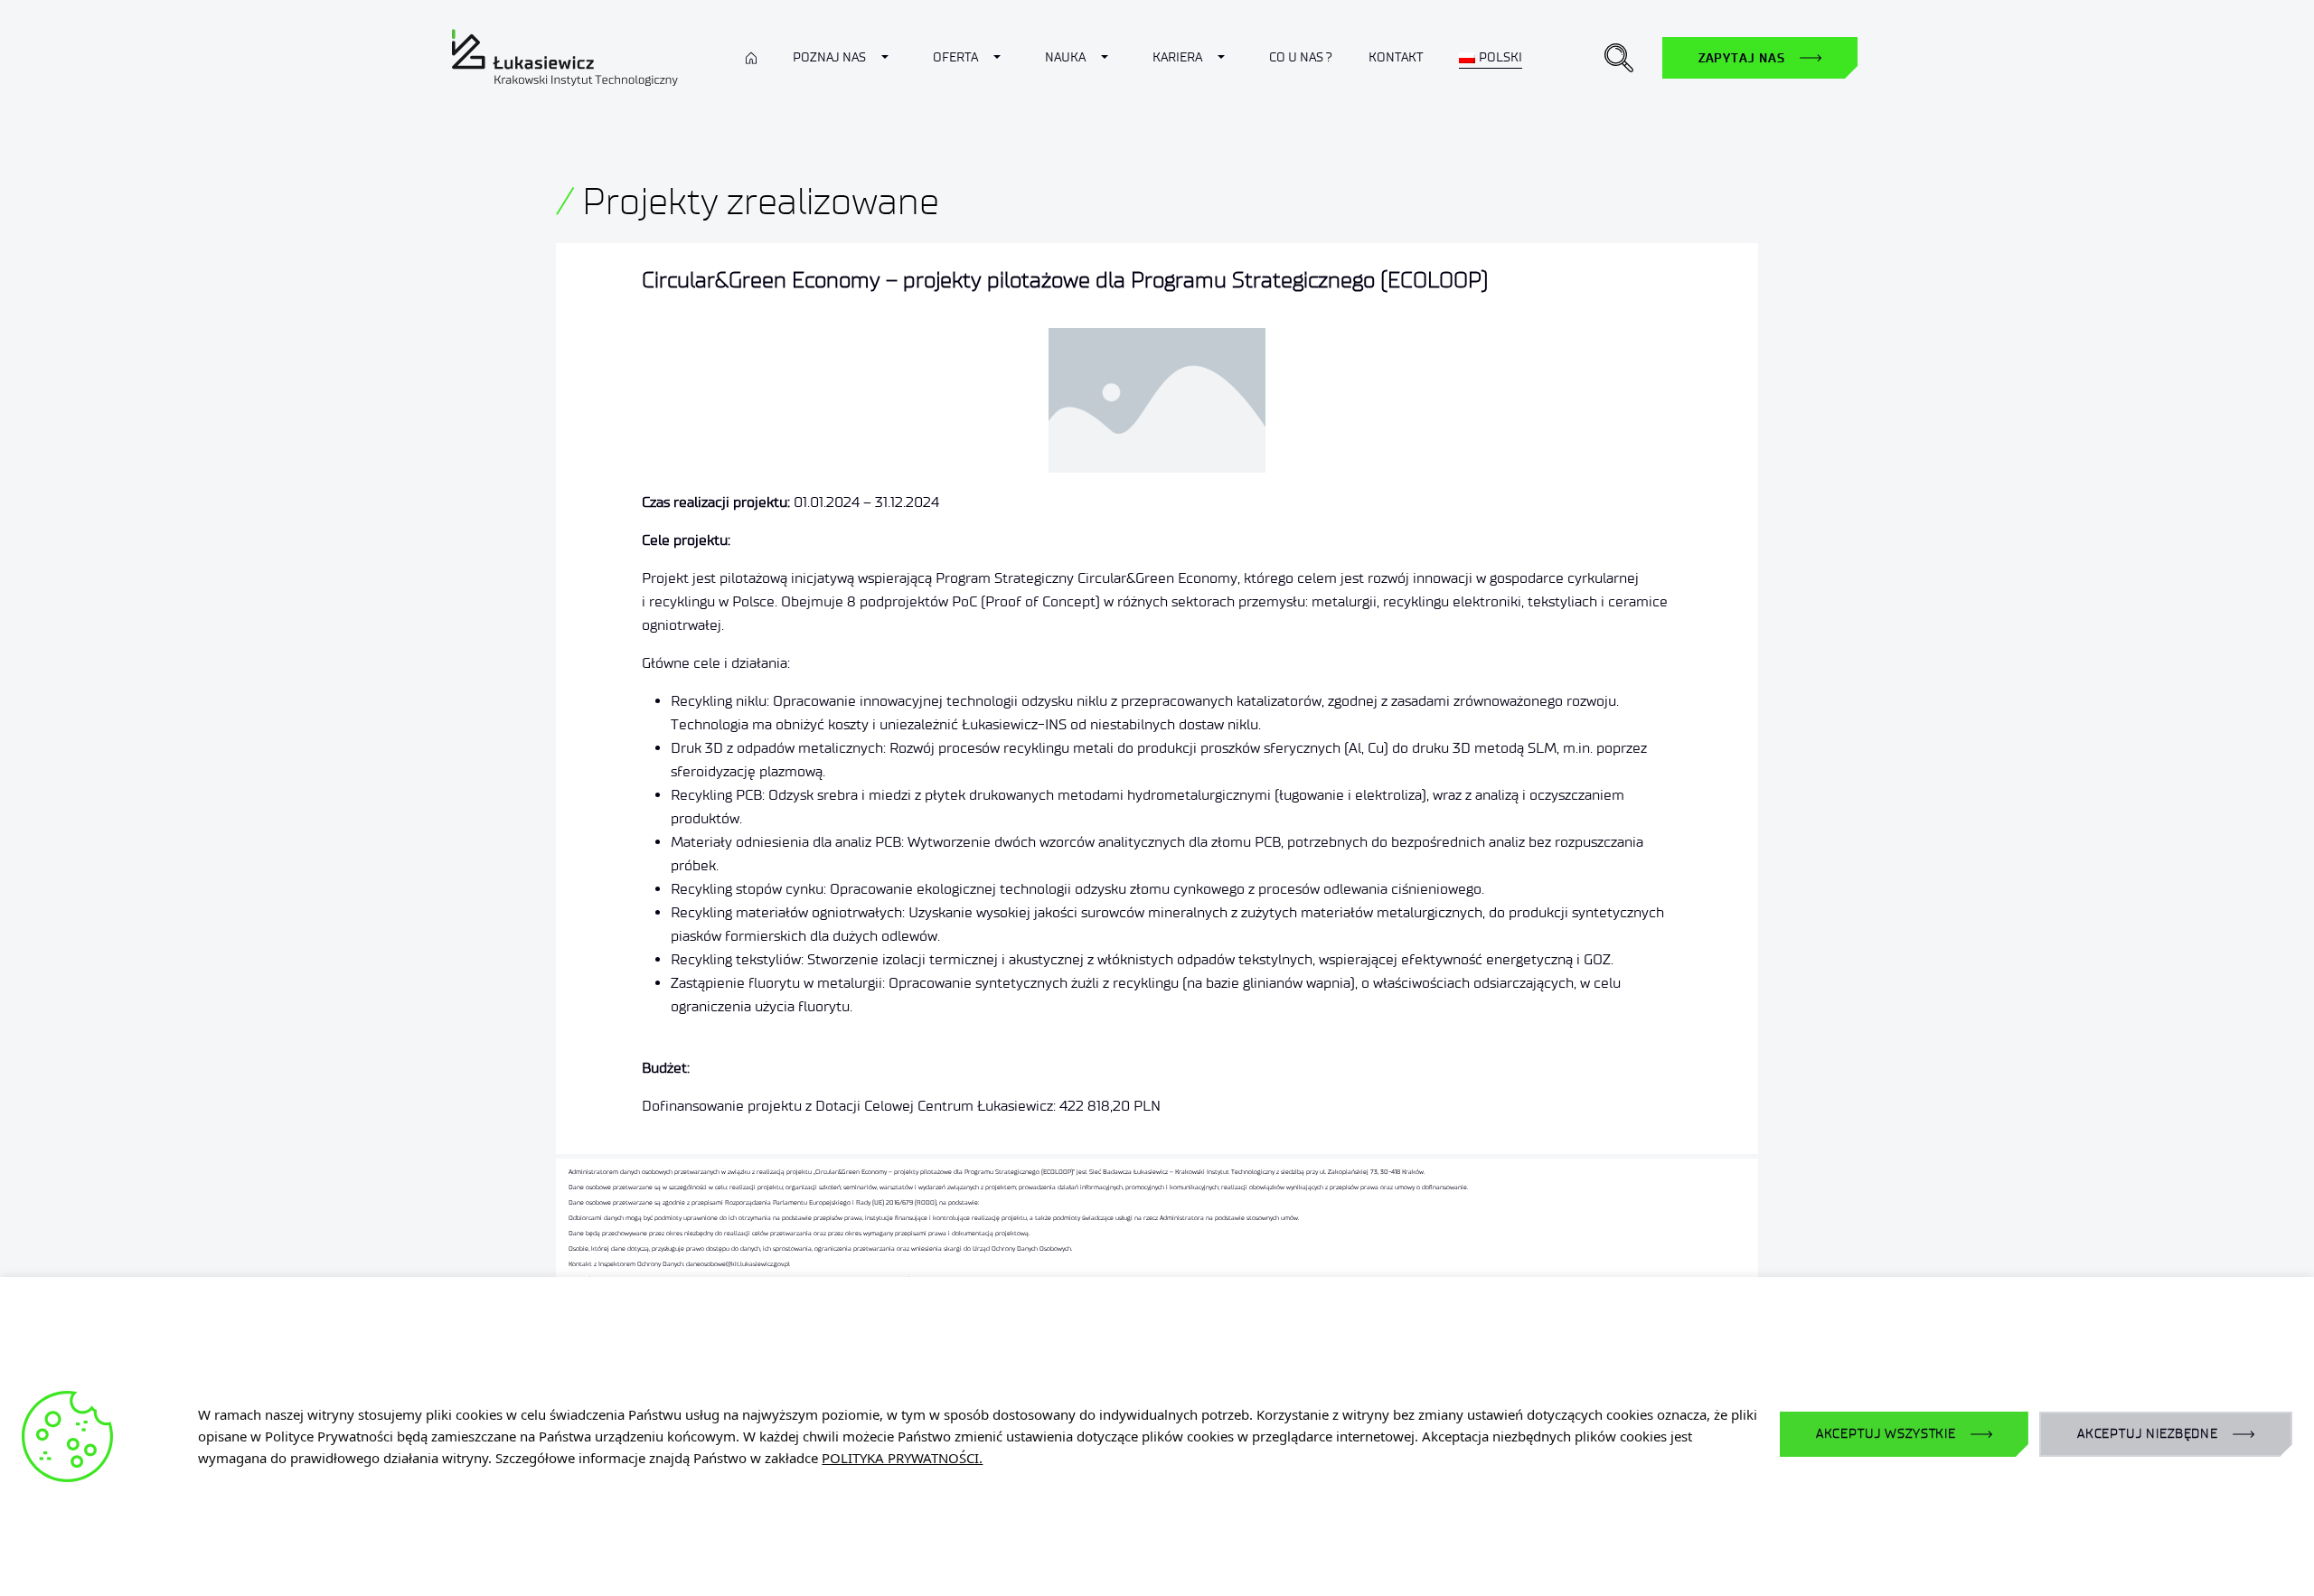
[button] (1619, 58)
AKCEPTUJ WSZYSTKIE (1886, 1434)
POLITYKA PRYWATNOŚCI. (902, 1458)
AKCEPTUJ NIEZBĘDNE (2148, 1434)
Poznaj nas (829, 57)
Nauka (1065, 57)
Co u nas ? (1301, 57)
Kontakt (1396, 57)
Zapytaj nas (1742, 58)
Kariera (1177, 57)
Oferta (955, 57)
